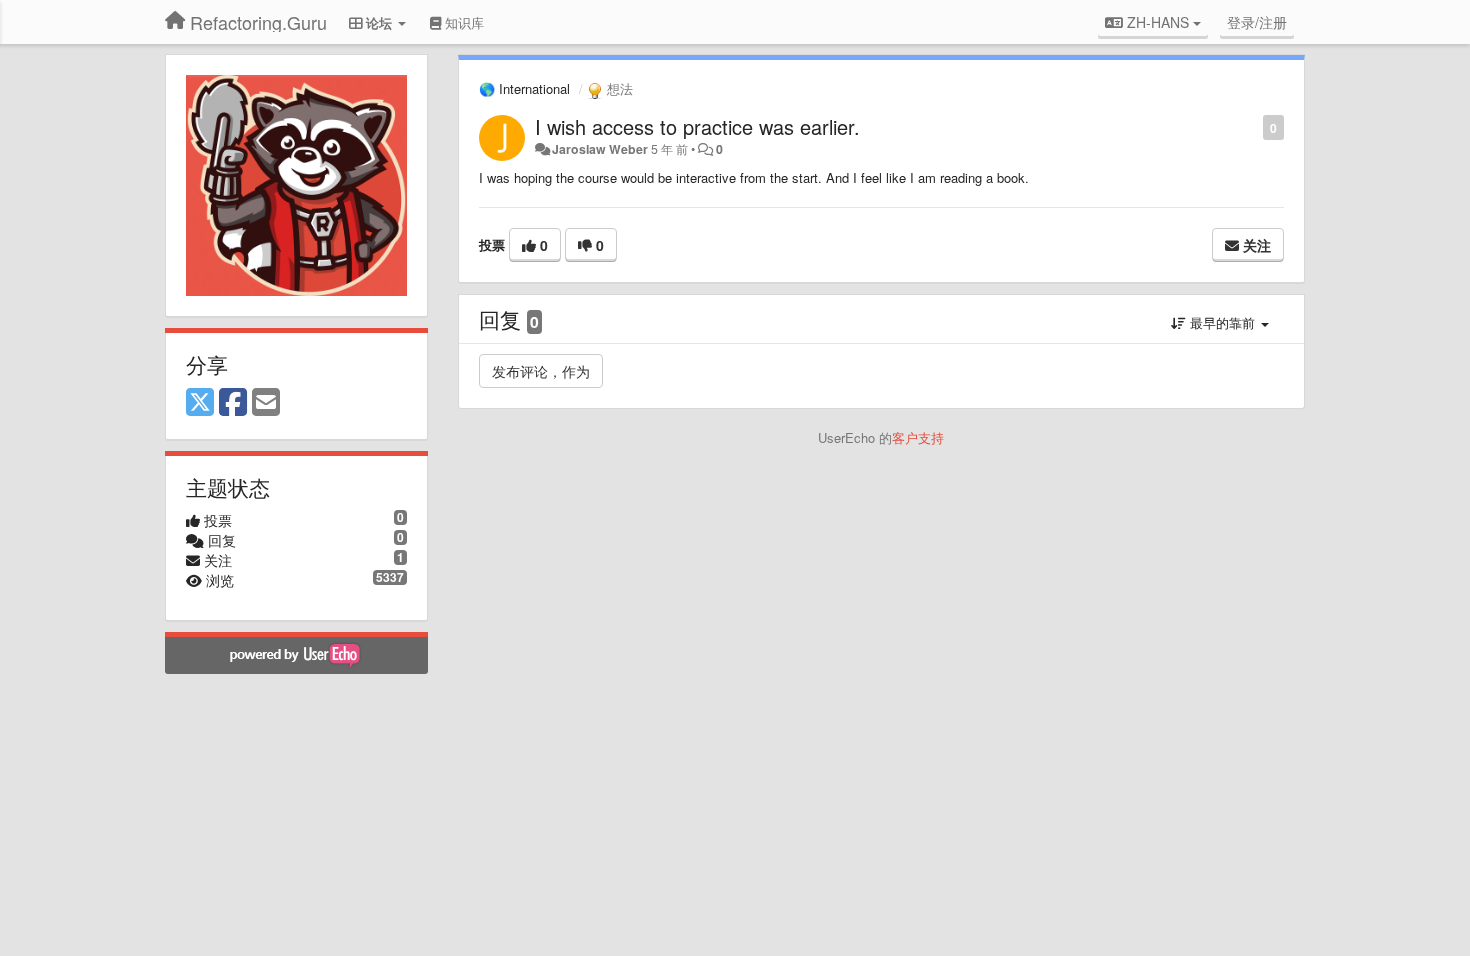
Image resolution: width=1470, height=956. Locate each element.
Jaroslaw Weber (600, 149)
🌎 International (524, 88)
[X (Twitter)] (200, 403)
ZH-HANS (1158, 22)
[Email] (266, 403)
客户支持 (918, 437)
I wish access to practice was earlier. (697, 126)
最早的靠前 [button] (1222, 322)
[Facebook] (233, 403)
